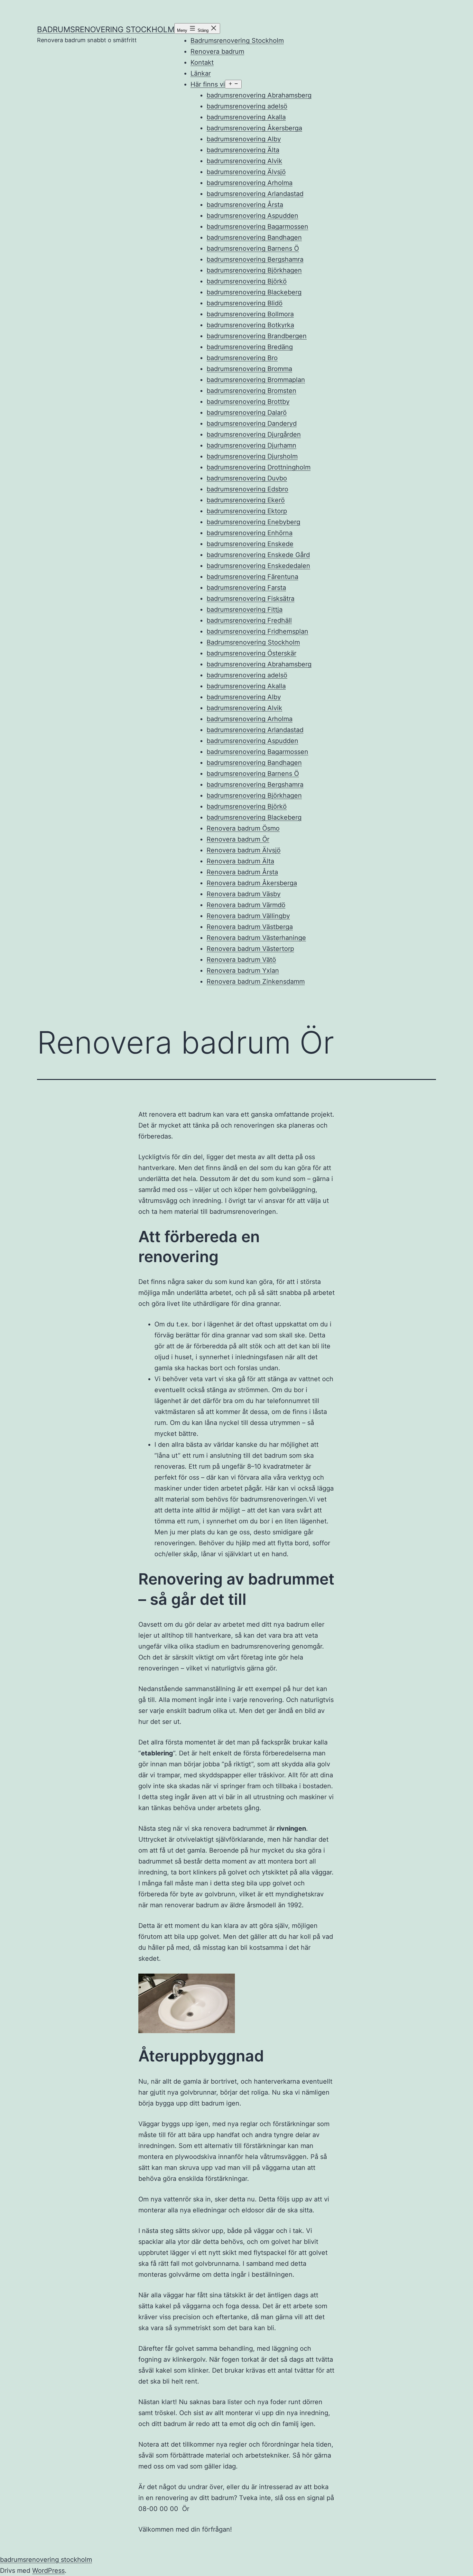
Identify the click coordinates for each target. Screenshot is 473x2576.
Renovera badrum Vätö (241, 960)
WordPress (48, 2571)
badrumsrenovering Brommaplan (256, 380)
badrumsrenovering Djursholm (252, 456)
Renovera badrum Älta (240, 861)
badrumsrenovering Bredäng (250, 347)
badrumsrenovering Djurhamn (251, 445)
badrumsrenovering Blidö (245, 303)
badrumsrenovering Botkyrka (250, 325)
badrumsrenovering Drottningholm (259, 467)
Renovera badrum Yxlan (243, 971)
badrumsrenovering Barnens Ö (253, 248)
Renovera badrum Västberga (250, 927)
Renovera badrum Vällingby (248, 916)
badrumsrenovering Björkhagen (254, 270)
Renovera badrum (217, 51)
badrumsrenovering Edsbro (247, 489)
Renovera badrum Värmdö (246, 905)
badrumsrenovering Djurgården (254, 434)
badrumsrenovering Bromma (249, 369)
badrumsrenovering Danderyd (252, 423)
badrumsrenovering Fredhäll (249, 620)
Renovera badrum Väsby (244, 894)
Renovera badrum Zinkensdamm (256, 981)
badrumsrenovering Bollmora (250, 314)
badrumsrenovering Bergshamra (255, 259)
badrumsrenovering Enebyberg (253, 522)
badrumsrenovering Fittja (245, 609)
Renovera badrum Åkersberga (252, 883)
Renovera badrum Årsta (242, 872)
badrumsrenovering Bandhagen (254, 237)
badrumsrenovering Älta (243, 150)
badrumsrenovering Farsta (246, 588)
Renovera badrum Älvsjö (244, 850)
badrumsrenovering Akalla (246, 117)
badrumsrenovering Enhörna (250, 533)
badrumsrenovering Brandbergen (257, 336)
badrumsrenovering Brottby (248, 402)
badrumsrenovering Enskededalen (258, 566)
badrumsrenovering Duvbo (247, 478)
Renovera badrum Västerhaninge (256, 938)
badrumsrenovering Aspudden (252, 216)
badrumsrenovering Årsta (245, 205)
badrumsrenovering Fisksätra (250, 599)
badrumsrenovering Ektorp (247, 511)
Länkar (201, 73)
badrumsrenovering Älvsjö (246, 172)
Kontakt (202, 62)
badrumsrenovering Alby (244, 139)
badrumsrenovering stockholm (106, 29)
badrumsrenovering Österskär (251, 653)
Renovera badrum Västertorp (250, 949)
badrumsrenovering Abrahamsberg (259, 95)
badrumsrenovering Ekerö (246, 500)
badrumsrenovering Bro (242, 358)
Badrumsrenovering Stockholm (237, 41)
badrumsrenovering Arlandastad (255, 194)
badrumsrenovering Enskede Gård (258, 555)
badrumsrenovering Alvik (244, 161)
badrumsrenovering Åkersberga (254, 128)
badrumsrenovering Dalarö (247, 413)
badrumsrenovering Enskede (250, 544)
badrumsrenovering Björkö (247, 281)
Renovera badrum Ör (238, 839)
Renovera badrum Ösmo (243, 828)
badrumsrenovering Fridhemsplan (257, 631)
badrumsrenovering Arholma (250, 183)
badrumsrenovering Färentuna (252, 577)
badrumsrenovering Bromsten (251, 391)
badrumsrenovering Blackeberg (254, 292)
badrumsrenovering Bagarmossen (257, 227)
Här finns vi (208, 84)
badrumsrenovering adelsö (247, 106)
